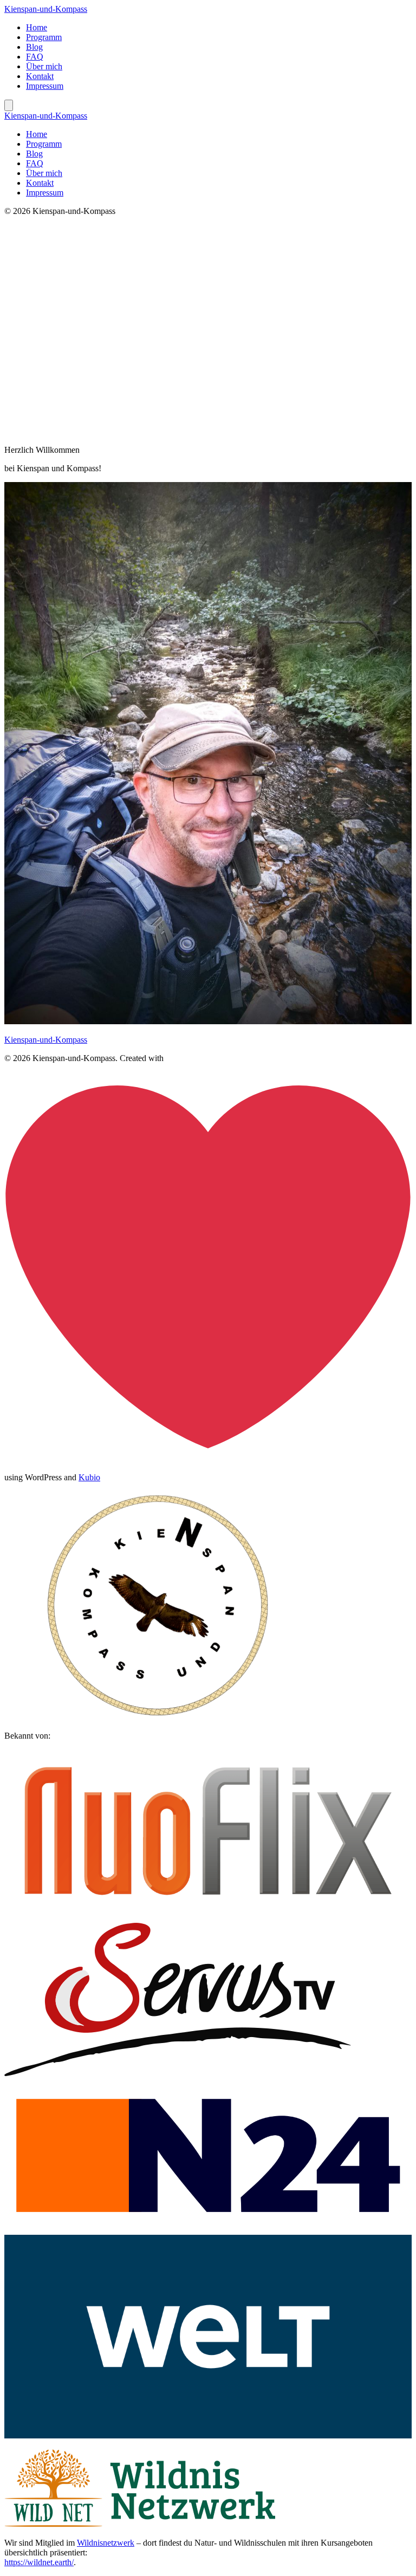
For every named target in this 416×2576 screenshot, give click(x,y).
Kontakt (40, 76)
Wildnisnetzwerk (106, 2543)
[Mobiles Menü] (9, 105)
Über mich (44, 66)
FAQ (35, 57)
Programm (44, 37)
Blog (34, 47)
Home (37, 27)
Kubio (89, 1477)
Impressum (45, 86)
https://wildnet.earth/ (39, 2562)
